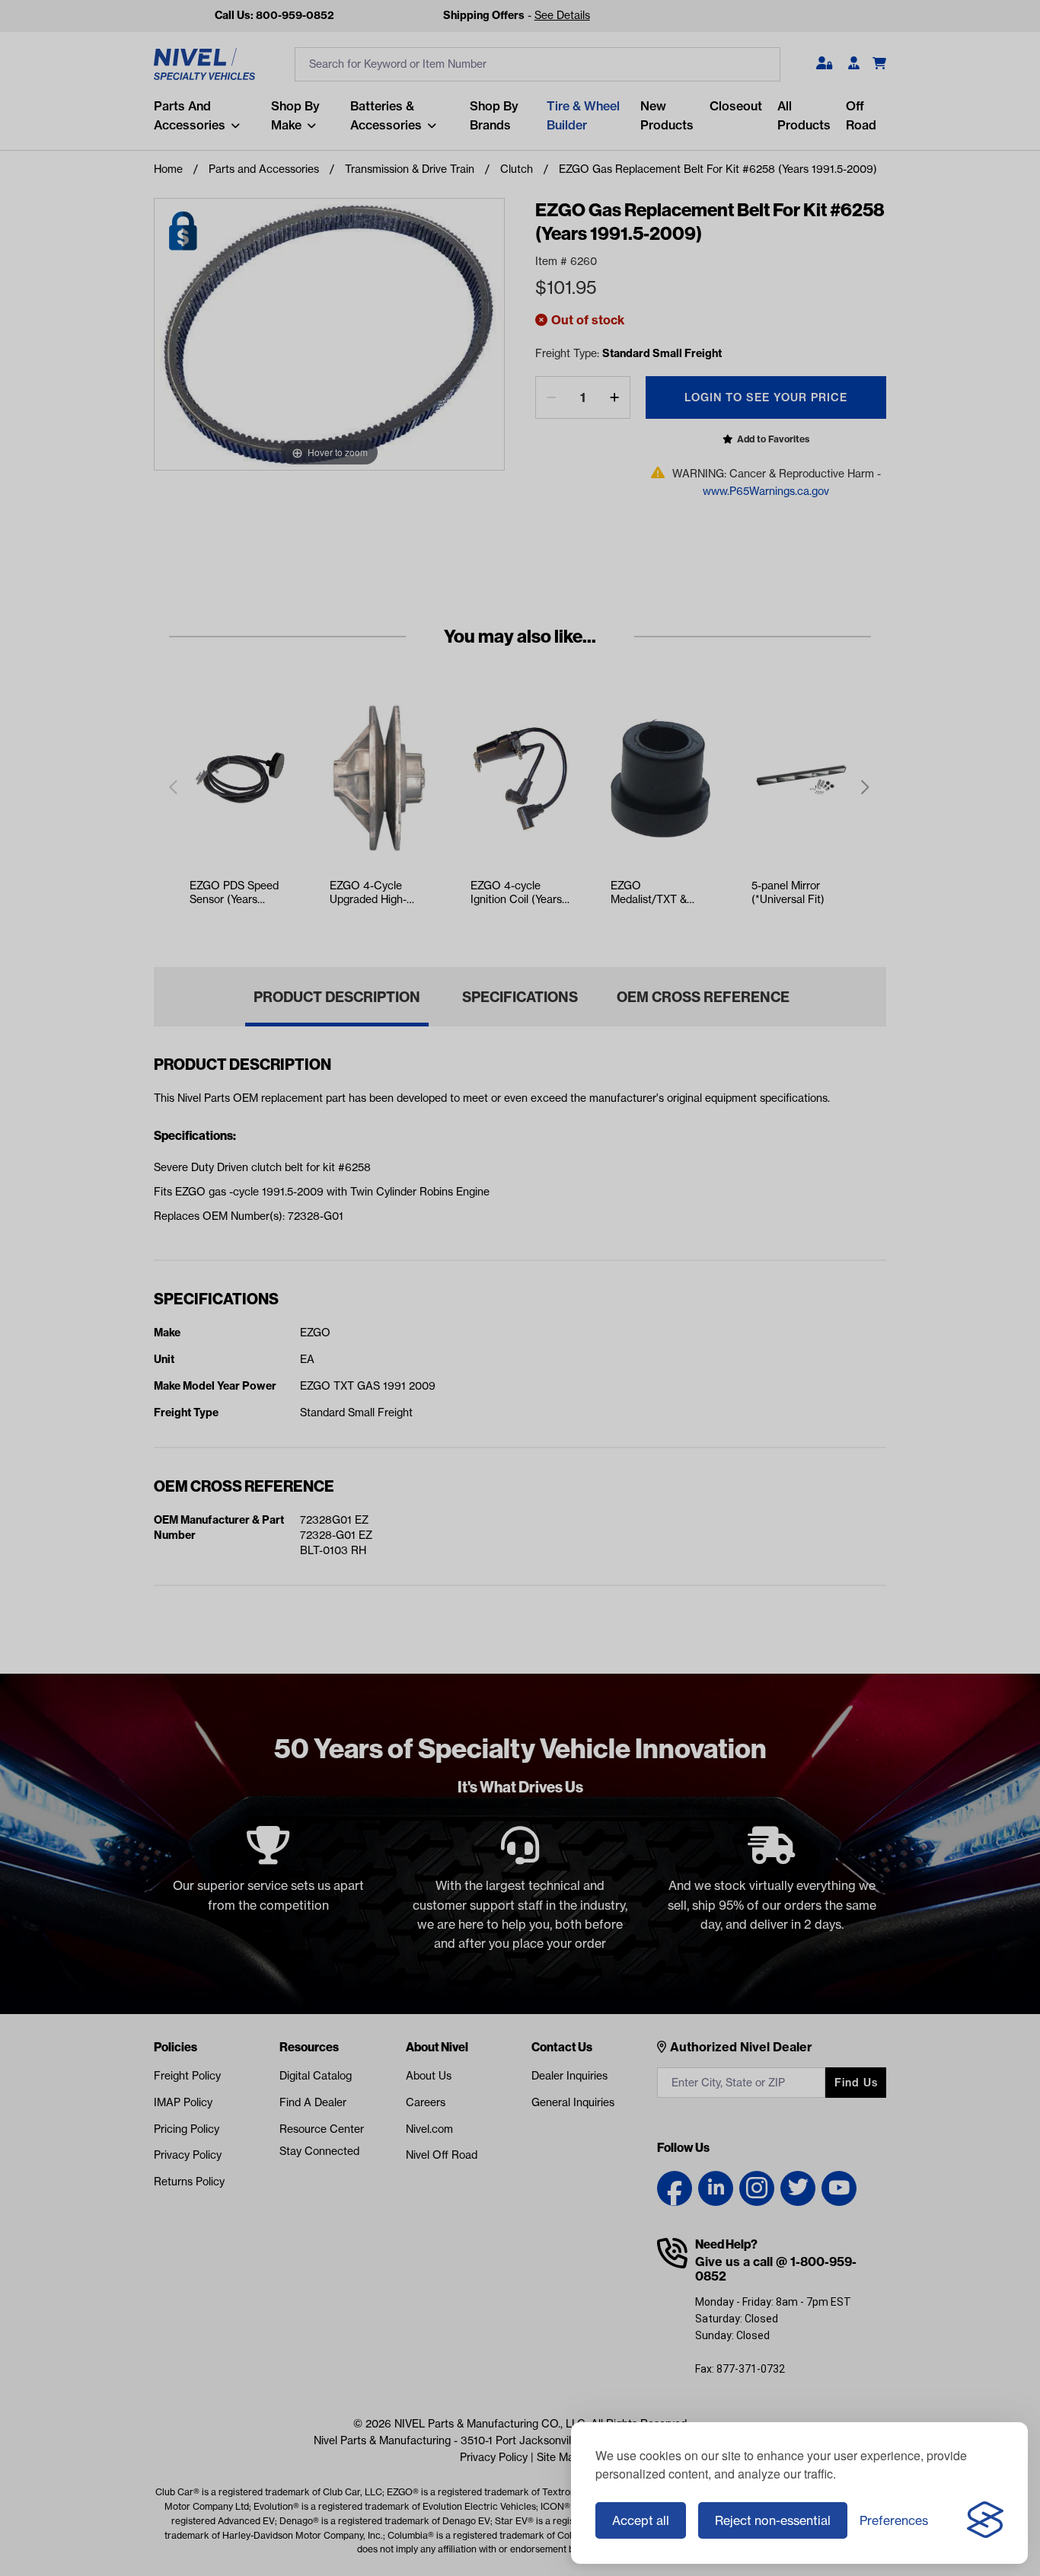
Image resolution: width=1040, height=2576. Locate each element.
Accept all (641, 2520)
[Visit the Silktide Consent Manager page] (985, 2520)
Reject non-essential (773, 2520)
